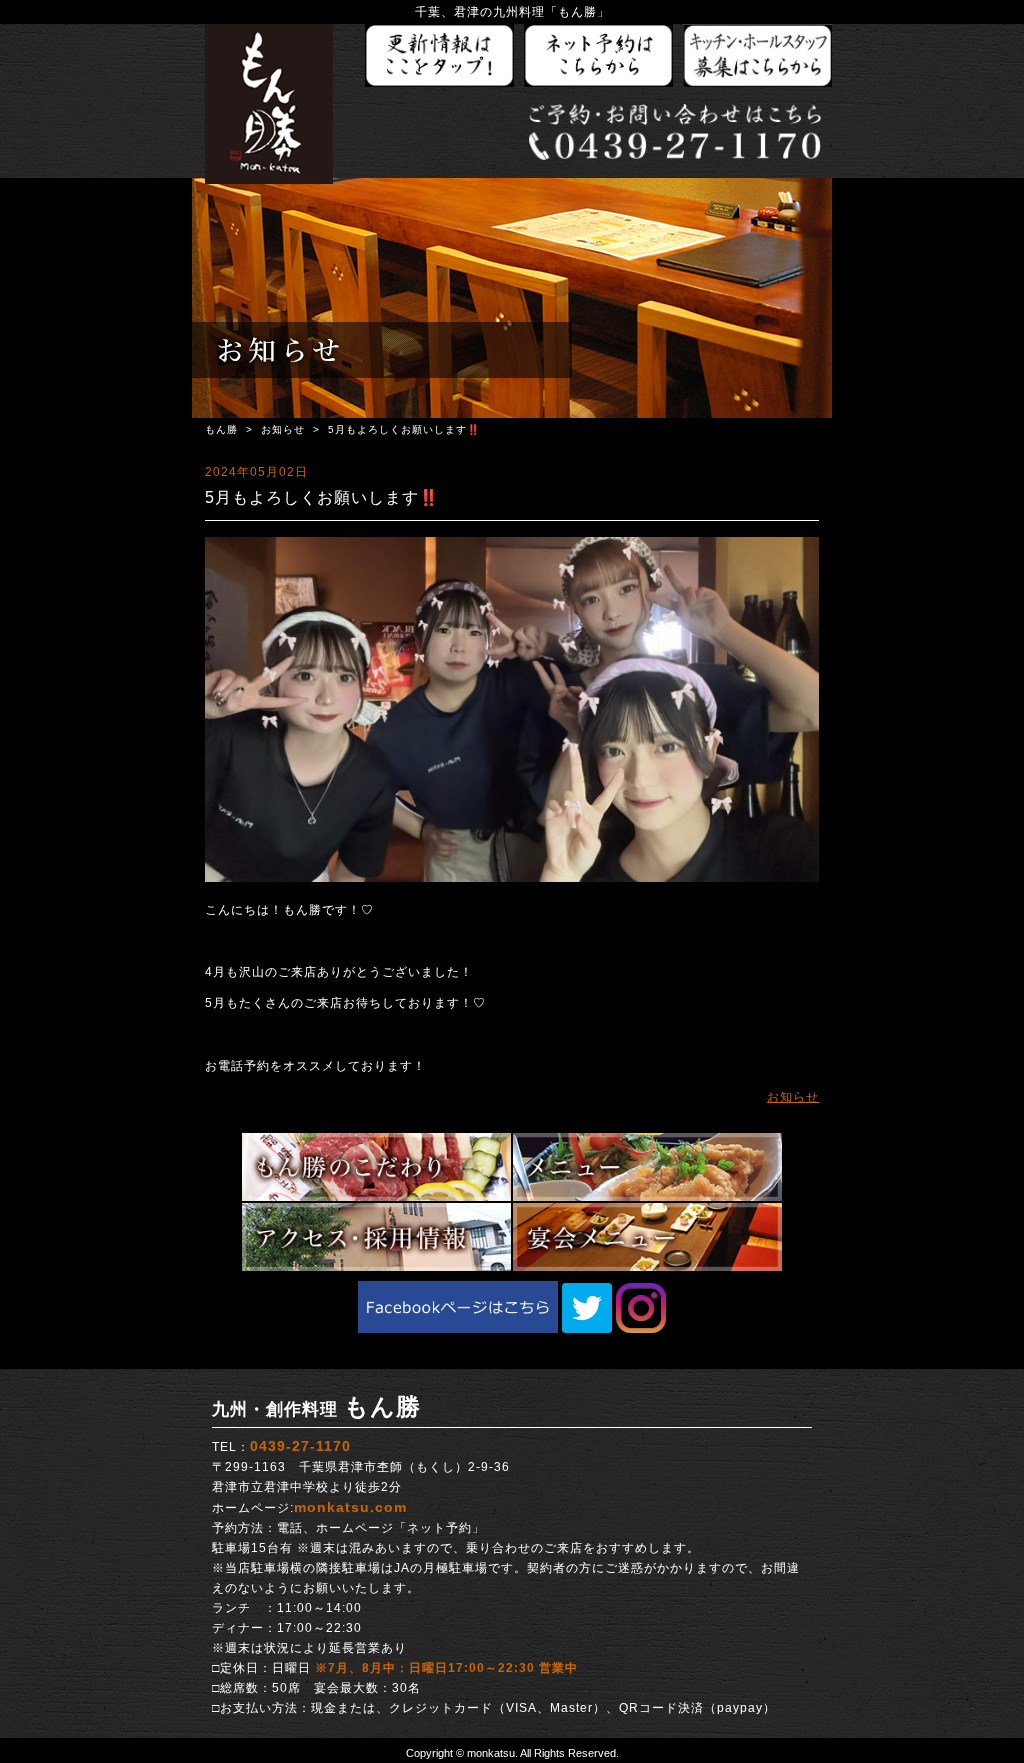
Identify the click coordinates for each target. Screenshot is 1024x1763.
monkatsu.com (350, 1507)
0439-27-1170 (300, 1446)
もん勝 (221, 429)
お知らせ (283, 429)
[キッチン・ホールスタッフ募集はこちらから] (758, 56)
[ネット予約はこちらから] (599, 56)
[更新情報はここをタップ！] (440, 56)
